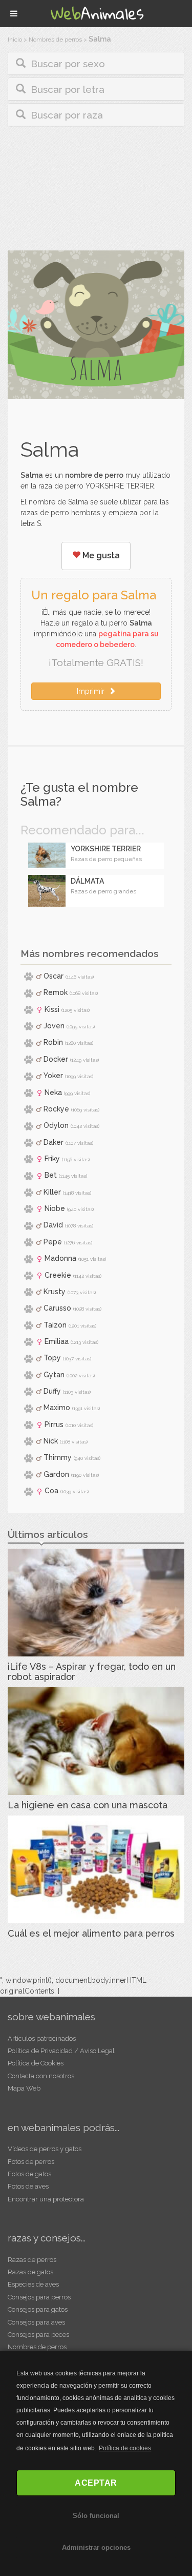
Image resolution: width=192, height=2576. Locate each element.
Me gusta (100, 555)
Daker (54, 1142)
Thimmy (58, 1457)
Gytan (54, 1375)
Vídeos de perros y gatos (45, 2149)
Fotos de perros (31, 2162)
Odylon (56, 1125)
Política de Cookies (36, 2063)
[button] (96, 63)
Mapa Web (24, 2088)
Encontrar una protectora (46, 2199)
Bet (51, 1175)
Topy (52, 1358)
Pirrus (54, 1424)
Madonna (60, 1258)
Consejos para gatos (38, 2309)
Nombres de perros (55, 40)
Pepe (53, 1242)
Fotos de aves (28, 2186)
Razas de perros (32, 2260)
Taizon (55, 1325)
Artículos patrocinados (42, 2038)
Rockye (56, 1109)
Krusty (55, 1292)
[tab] (96, 63)
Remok (56, 992)
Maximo (57, 1408)
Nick (51, 1441)
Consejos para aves (36, 2322)
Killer (52, 1192)
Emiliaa (57, 1341)
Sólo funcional (96, 2516)
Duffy (52, 1391)
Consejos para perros (39, 2297)
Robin (53, 1042)
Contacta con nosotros (41, 2076)
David (53, 1225)
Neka (53, 1092)
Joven (54, 1026)
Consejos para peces (38, 2335)
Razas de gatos (30, 2272)
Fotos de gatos (29, 2174)
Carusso (57, 1308)
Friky (52, 1159)
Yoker (53, 1076)
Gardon (56, 1474)
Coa (51, 1491)
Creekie (58, 1275)
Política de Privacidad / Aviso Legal (61, 2051)
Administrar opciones (96, 2548)
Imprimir (93, 691)
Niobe (55, 1208)
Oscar (54, 976)
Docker (56, 1059)
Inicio (15, 40)
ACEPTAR (96, 2483)
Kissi (52, 1009)
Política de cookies (125, 2448)
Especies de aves (33, 2284)
